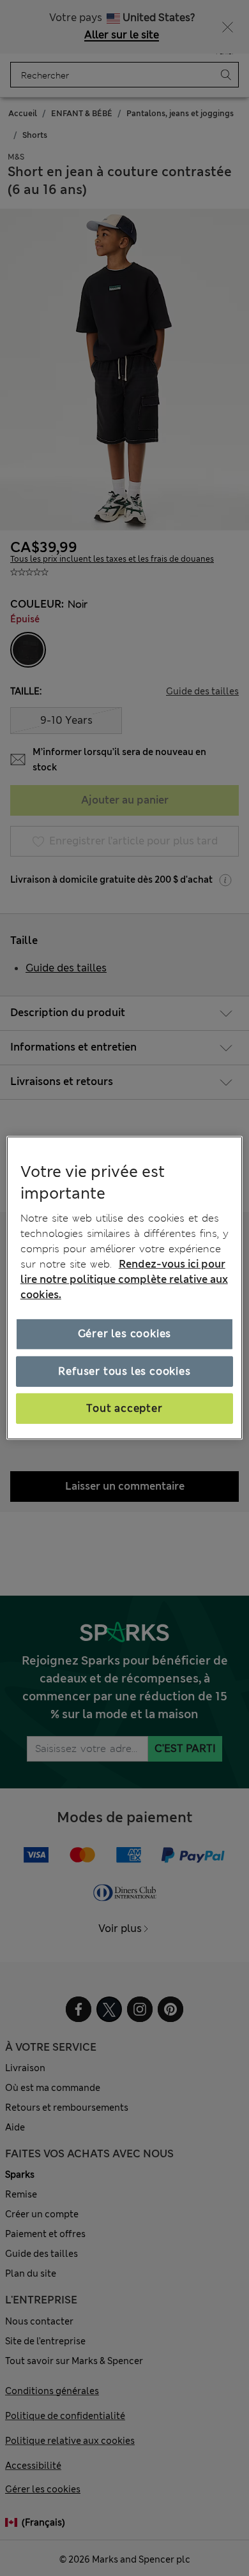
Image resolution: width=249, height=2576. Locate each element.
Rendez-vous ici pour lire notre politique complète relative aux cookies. (124, 1279)
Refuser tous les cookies (124, 1371)
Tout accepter (124, 1408)
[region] (125, 1288)
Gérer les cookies (125, 1334)
